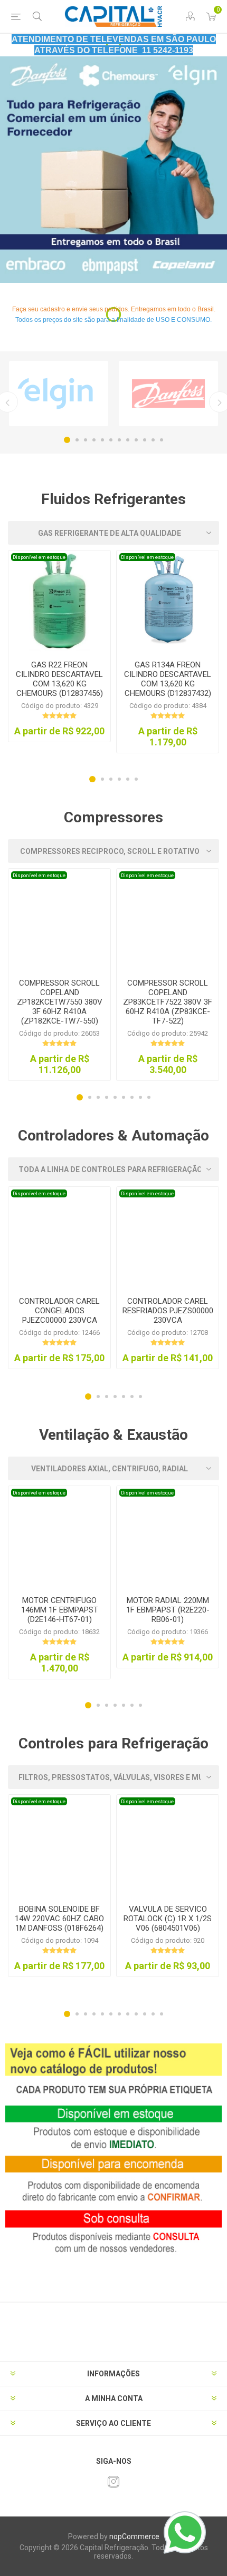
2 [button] (77, 440)
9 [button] (136, 440)
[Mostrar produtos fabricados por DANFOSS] (168, 394)
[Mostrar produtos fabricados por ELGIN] (59, 394)
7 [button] (119, 440)
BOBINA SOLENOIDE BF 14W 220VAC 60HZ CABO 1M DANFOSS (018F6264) (59, 1919)
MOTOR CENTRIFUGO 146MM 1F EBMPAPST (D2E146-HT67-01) (60, 1610)
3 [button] (86, 440)
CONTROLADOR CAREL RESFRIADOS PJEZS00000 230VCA (168, 1311)
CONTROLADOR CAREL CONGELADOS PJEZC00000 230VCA (59, 1311)
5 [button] (102, 440)
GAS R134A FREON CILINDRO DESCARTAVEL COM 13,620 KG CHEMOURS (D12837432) (168, 679)
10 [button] (145, 440)
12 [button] (162, 440)
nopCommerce (134, 2536)
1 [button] (67, 440)
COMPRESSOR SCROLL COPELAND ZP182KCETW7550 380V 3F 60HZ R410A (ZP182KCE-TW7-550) (60, 1002)
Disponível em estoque (39, 557)
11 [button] (153, 440)
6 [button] (111, 440)
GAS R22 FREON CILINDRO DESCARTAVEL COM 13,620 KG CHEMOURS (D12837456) (59, 679)
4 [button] (94, 440)
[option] (113, 170)
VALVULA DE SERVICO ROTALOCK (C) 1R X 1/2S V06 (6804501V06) (168, 1919)
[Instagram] (113, 2482)
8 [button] (128, 440)
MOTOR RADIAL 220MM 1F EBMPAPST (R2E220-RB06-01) (168, 1610)
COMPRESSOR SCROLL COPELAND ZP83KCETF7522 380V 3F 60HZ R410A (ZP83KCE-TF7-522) (168, 1002)
